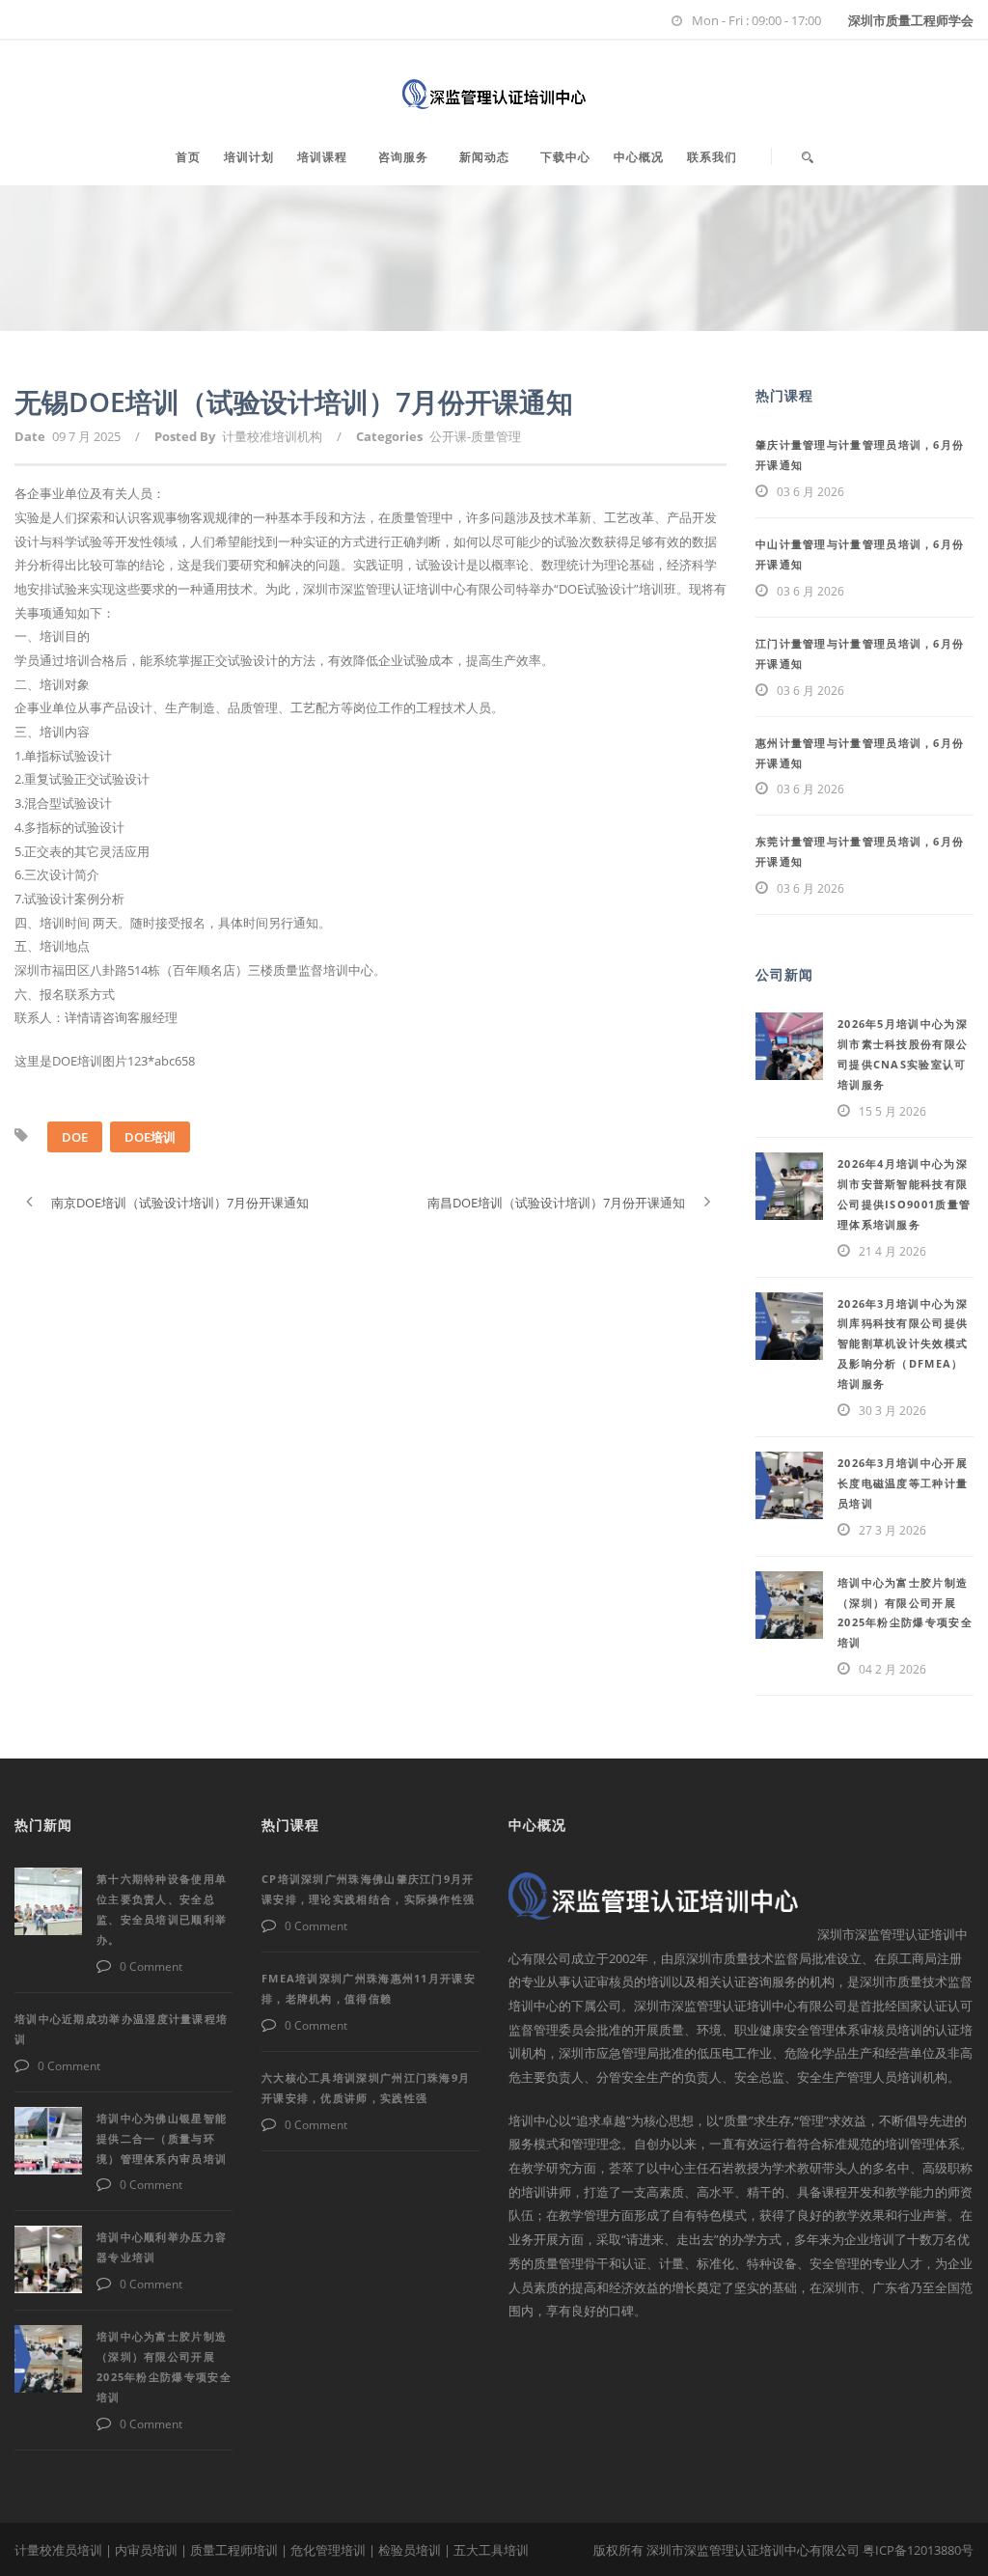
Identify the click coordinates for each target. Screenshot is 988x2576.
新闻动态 (484, 157)
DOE (75, 1137)
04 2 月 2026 (892, 1669)
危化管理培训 (328, 2550)
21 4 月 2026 (892, 1251)
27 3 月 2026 (892, 1530)
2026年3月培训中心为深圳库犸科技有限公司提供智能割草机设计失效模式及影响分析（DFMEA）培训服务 (903, 1344)
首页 (188, 157)
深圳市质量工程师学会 (911, 20)
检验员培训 (410, 2550)
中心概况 (639, 157)
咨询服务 (403, 157)
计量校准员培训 (58, 2550)
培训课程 (322, 157)
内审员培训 (146, 2550)
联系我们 (712, 157)
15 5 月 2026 (892, 1111)
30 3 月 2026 (892, 1411)
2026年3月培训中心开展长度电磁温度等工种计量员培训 (903, 1483)
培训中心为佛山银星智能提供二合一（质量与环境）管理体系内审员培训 (162, 2138)
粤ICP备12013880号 (918, 2550)
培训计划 (249, 157)
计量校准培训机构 (272, 436)
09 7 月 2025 (86, 436)
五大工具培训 (491, 2550)
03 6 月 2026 (810, 492)
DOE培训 (150, 1137)
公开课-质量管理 (475, 436)
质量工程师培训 (234, 2550)
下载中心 (565, 157)
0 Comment (151, 1967)
